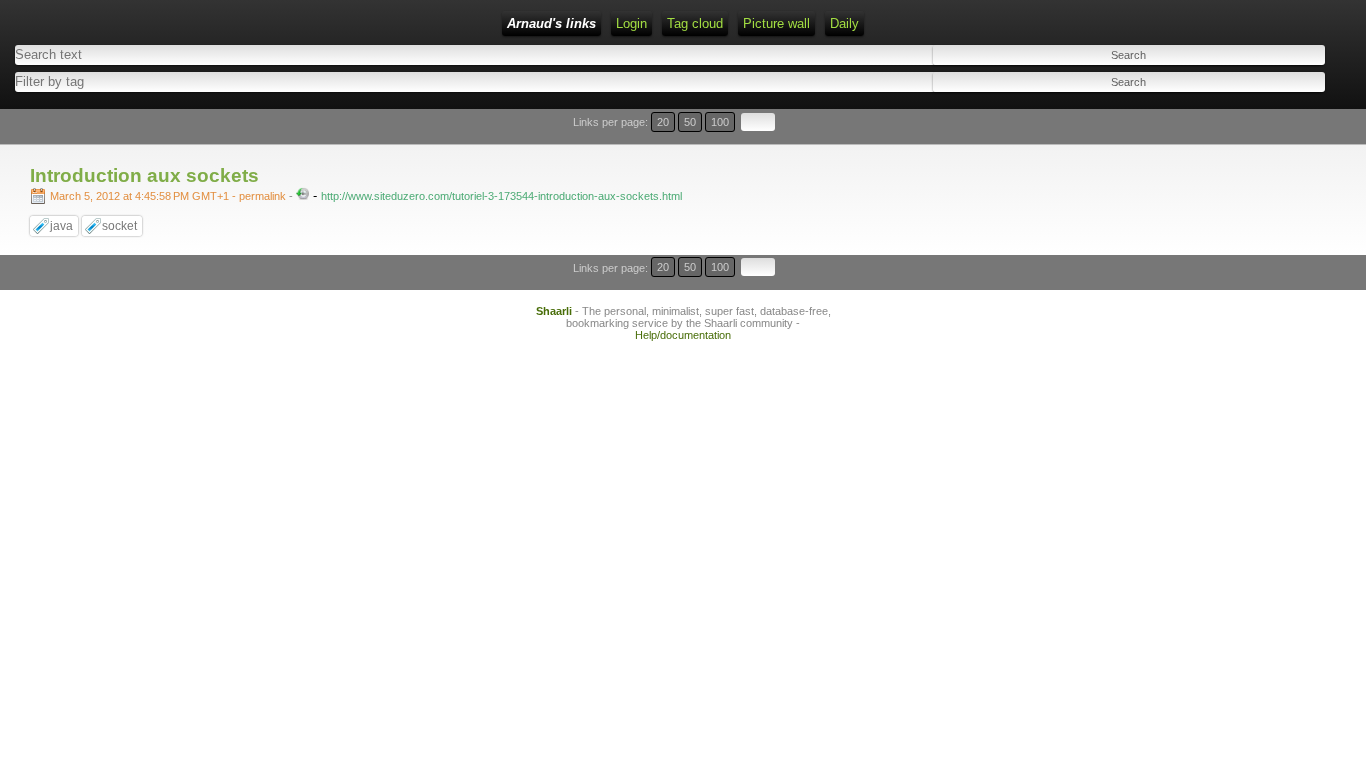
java (61, 226)
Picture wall (776, 23)
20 (663, 122)
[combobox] (335, 81)
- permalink (169, 196)
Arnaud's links (551, 23)
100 (720, 122)
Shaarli (554, 311)
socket (119, 226)
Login (631, 23)
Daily (844, 23)
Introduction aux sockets (144, 175)
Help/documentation (683, 335)
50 (690, 122)
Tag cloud (695, 23)
